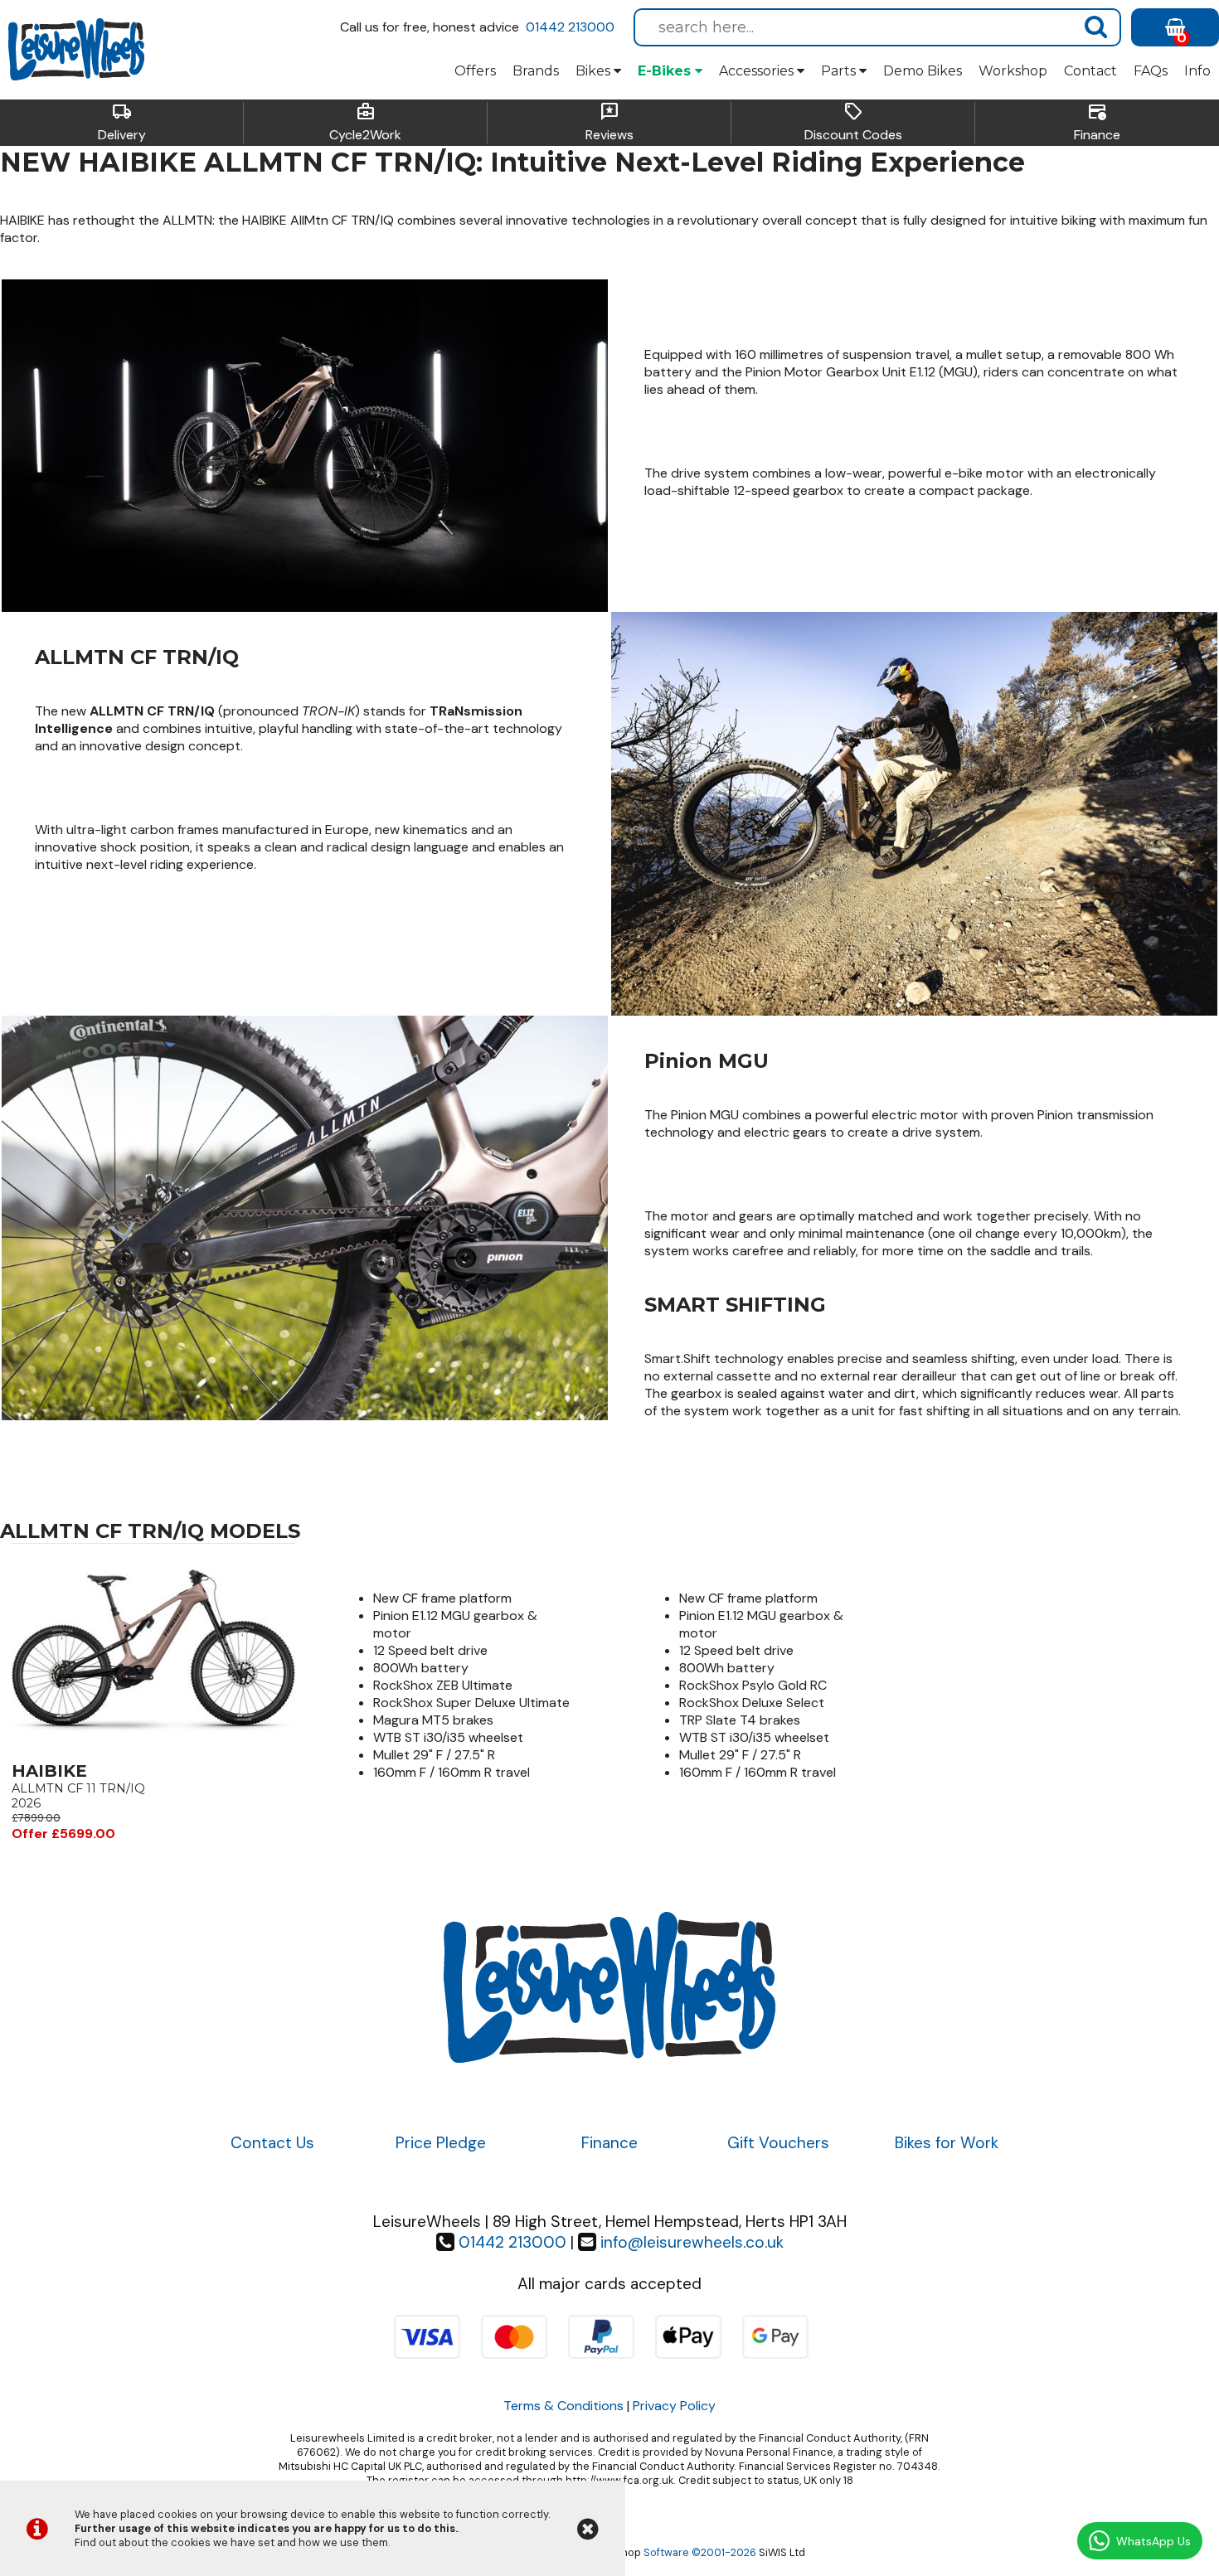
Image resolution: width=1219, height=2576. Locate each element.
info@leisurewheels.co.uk (692, 2242)
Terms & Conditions (563, 2406)
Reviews (609, 123)
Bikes (595, 71)
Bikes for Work (947, 2143)
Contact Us (272, 2143)
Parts (840, 71)
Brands (536, 71)
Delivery (122, 123)
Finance (1097, 123)
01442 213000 (570, 27)
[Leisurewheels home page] (76, 50)
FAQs (1151, 71)
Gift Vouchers (778, 2143)
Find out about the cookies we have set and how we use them (231, 2542)
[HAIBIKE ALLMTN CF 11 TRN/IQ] (153, 1752)
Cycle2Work (365, 123)
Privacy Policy (674, 2406)
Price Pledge (441, 2143)
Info (1197, 71)
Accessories (758, 71)
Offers (475, 71)
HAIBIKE (49, 1771)
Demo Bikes (923, 71)
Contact (1090, 71)
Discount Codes (853, 123)
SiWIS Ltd (782, 2552)
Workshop (1013, 71)
